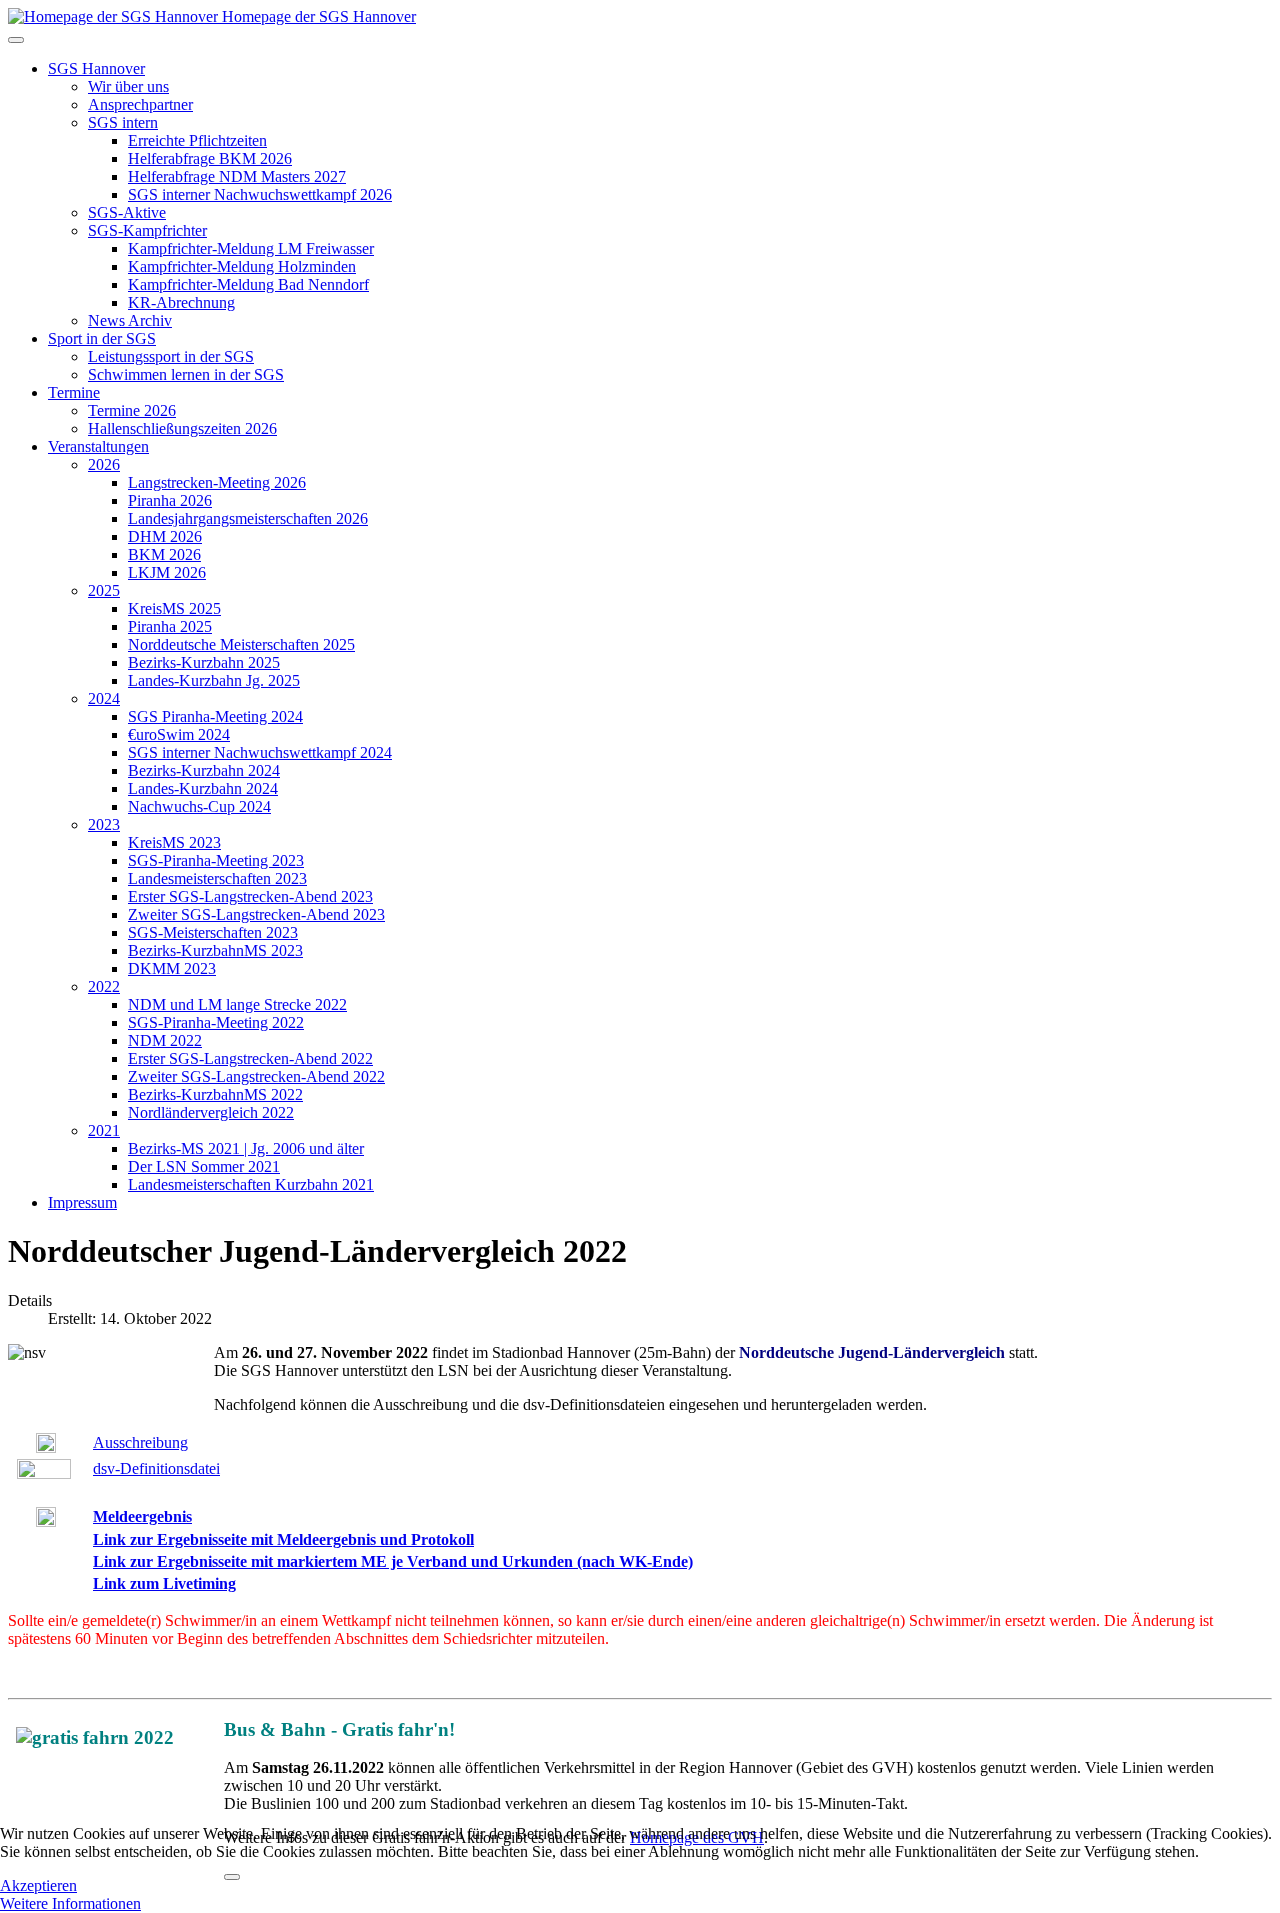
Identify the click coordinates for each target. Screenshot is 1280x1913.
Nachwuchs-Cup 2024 (199, 806)
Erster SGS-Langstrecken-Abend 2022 (250, 1058)
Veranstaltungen (98, 446)
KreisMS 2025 (174, 608)
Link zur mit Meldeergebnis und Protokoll (283, 1539)
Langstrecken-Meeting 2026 (217, 482)
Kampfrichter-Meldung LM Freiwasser (251, 248)
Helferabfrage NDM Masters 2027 (237, 176)
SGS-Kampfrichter (147, 230)
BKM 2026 (164, 554)
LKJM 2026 (167, 572)
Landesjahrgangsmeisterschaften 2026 (248, 518)
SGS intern (123, 122)
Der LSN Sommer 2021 (204, 1166)
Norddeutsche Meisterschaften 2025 (241, 644)
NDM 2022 (165, 1040)
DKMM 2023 (172, 968)
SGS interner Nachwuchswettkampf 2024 (260, 752)
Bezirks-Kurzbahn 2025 (204, 662)
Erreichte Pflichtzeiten (197, 140)
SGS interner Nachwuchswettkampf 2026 (260, 194)
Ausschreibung (140, 1442)
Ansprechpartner (140, 104)
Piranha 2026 (170, 500)
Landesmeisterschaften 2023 (217, 878)
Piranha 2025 (170, 626)
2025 (104, 590)
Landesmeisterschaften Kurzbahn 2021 (251, 1184)
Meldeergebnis (142, 1516)
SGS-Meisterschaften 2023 (213, 932)
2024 (104, 698)
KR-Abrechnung (181, 302)
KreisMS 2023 (174, 842)
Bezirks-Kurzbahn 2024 (204, 770)
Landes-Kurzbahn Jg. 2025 (214, 680)
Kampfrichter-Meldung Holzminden (242, 266)
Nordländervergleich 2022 (211, 1112)
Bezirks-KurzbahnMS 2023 (215, 950)
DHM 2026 (165, 536)
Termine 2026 (132, 410)
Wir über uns (128, 86)
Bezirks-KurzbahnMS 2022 (215, 1094)
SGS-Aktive (127, 212)
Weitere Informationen (70, 1903)
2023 (104, 824)
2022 (104, 986)
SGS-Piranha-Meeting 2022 (216, 1022)
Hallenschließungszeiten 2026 (182, 428)
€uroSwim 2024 (179, 734)
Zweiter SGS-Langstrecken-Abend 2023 (256, 914)
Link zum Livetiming (164, 1583)
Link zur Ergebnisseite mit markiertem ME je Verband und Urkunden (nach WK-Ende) (393, 1561)
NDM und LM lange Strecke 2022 (237, 1004)
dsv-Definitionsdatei (156, 1468)
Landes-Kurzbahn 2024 (203, 788)
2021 (104, 1130)
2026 (104, 464)
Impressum (82, 1202)
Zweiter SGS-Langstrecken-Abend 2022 (256, 1076)
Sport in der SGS (102, 338)
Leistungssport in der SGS (171, 356)
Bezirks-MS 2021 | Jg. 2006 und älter (246, 1148)
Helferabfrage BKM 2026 (210, 158)
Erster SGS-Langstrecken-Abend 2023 (250, 896)
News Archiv (130, 320)
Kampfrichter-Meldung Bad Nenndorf (248, 284)
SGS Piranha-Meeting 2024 (215, 716)
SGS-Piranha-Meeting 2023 (216, 860)
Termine (74, 392)
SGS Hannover (96, 68)
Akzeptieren (38, 1885)
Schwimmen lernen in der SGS (186, 374)
